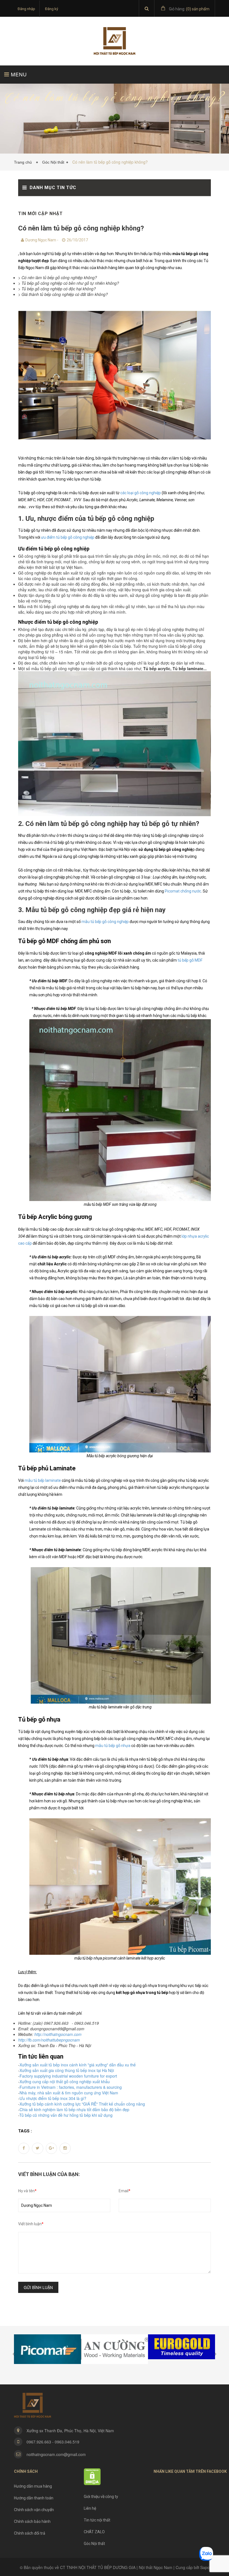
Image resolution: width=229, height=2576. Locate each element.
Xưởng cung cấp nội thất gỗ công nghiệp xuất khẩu (65, 2081)
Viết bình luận (31, 2224)
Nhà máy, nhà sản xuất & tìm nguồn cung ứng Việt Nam (69, 2093)
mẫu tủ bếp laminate (43, 1480)
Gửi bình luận (38, 2287)
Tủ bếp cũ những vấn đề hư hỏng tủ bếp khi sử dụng (66, 2115)
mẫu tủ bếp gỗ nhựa (113, 1746)
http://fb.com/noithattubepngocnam (49, 2040)
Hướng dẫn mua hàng (33, 2486)
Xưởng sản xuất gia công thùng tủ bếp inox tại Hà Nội (67, 2070)
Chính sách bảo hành (32, 2521)
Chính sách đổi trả (30, 2533)
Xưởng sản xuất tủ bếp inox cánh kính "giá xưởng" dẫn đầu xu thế (78, 2065)
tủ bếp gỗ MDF (190, 960)
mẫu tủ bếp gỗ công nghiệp (105, 922)
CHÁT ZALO (94, 2532)
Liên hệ (90, 2508)
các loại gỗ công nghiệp (141, 493)
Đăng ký (52, 9)
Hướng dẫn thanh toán (34, 2498)
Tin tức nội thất (97, 2520)
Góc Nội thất (53, 162)
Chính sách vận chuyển (34, 2510)
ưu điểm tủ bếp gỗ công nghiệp (68, 537)
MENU (18, 74)
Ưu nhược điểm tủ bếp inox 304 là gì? (53, 2098)
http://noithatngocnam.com (58, 2034)
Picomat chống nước (183, 891)
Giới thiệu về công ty (101, 2497)
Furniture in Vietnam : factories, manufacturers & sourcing (71, 2087)
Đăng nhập (26, 9)
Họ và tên (27, 2191)
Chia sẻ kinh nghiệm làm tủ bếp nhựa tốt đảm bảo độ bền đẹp (74, 2109)
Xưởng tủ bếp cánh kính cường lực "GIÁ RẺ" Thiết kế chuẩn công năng (82, 2104)
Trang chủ (24, 162)
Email (125, 2191)
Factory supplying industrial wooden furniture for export (68, 2076)
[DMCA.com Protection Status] (92, 2476)
